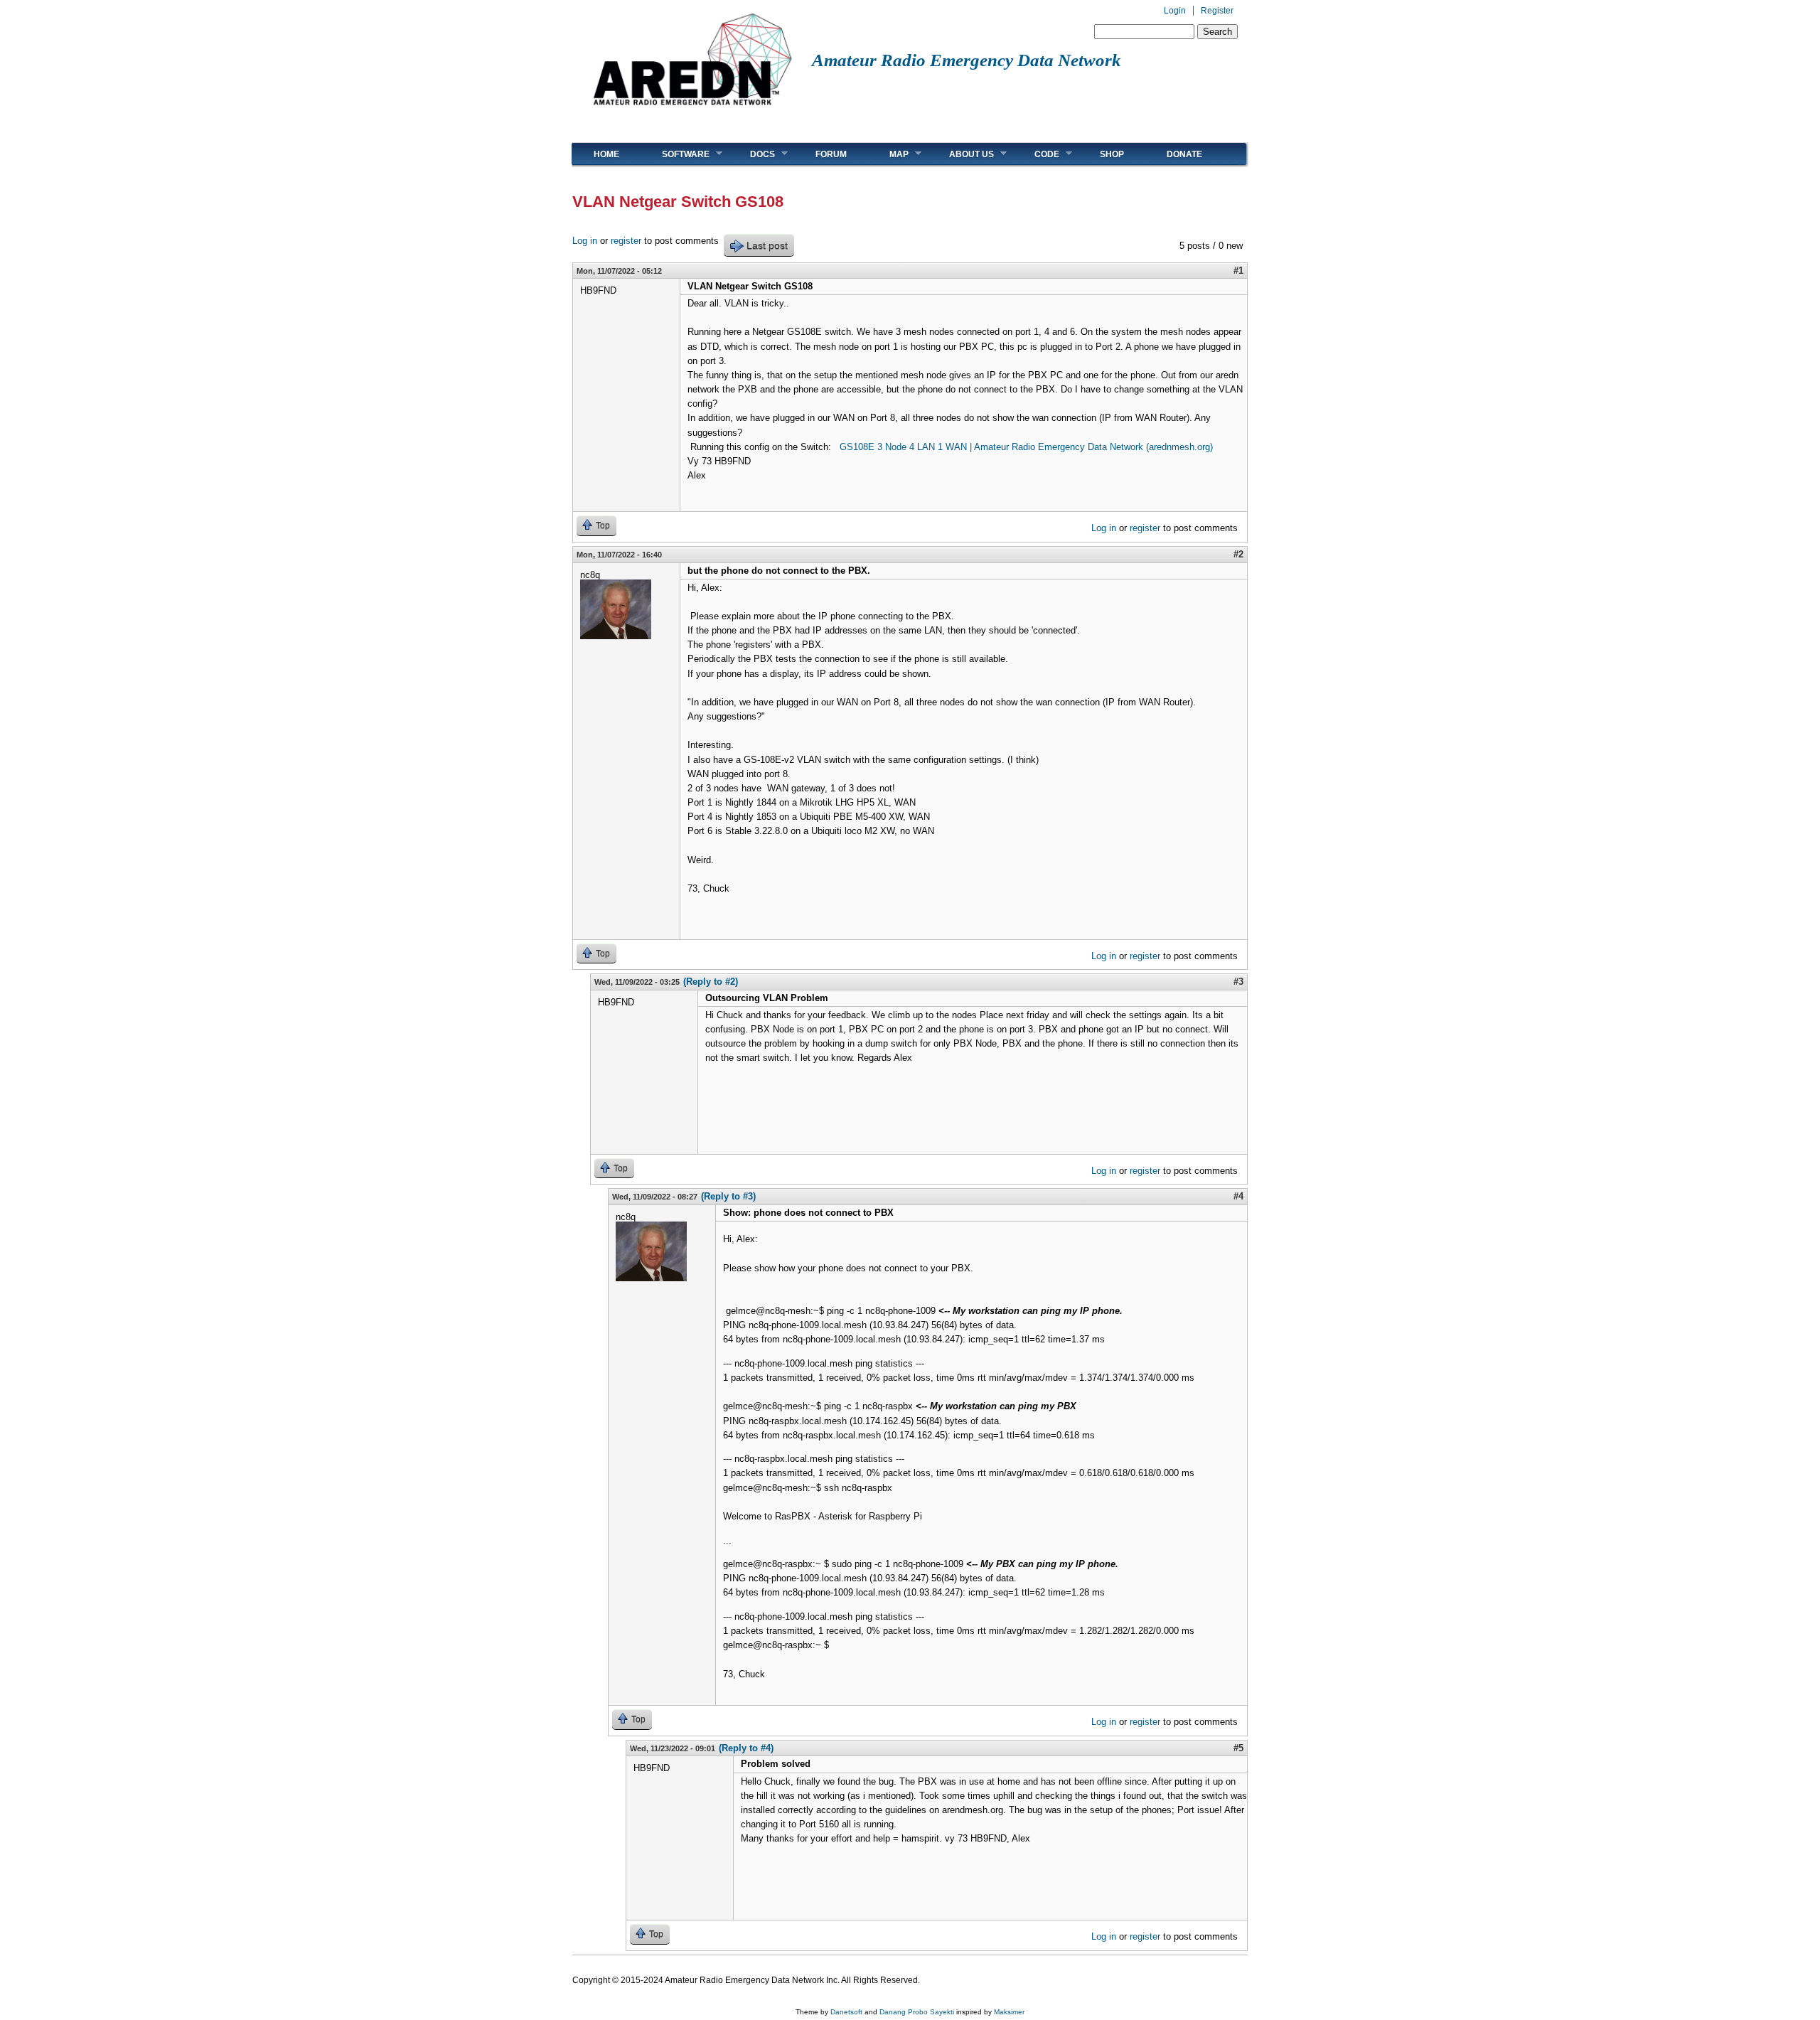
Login (1175, 11)
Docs (752, 154)
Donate (1184, 154)
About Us (961, 154)
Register (1217, 11)
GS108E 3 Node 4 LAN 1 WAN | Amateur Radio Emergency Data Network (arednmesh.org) (1026, 447)
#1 (1238, 271)
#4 (1238, 1196)
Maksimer (1009, 2012)
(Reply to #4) (746, 1748)
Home (606, 154)
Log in (585, 241)
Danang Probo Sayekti (917, 2012)
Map (888, 154)
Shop (1112, 154)
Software (675, 154)
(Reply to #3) (728, 1196)
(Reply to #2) (711, 982)
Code (1036, 154)
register (626, 241)
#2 (1238, 554)
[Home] (692, 111)
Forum (831, 154)
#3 (1238, 982)
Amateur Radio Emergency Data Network (967, 60)
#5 (1238, 1748)
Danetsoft (846, 2012)
